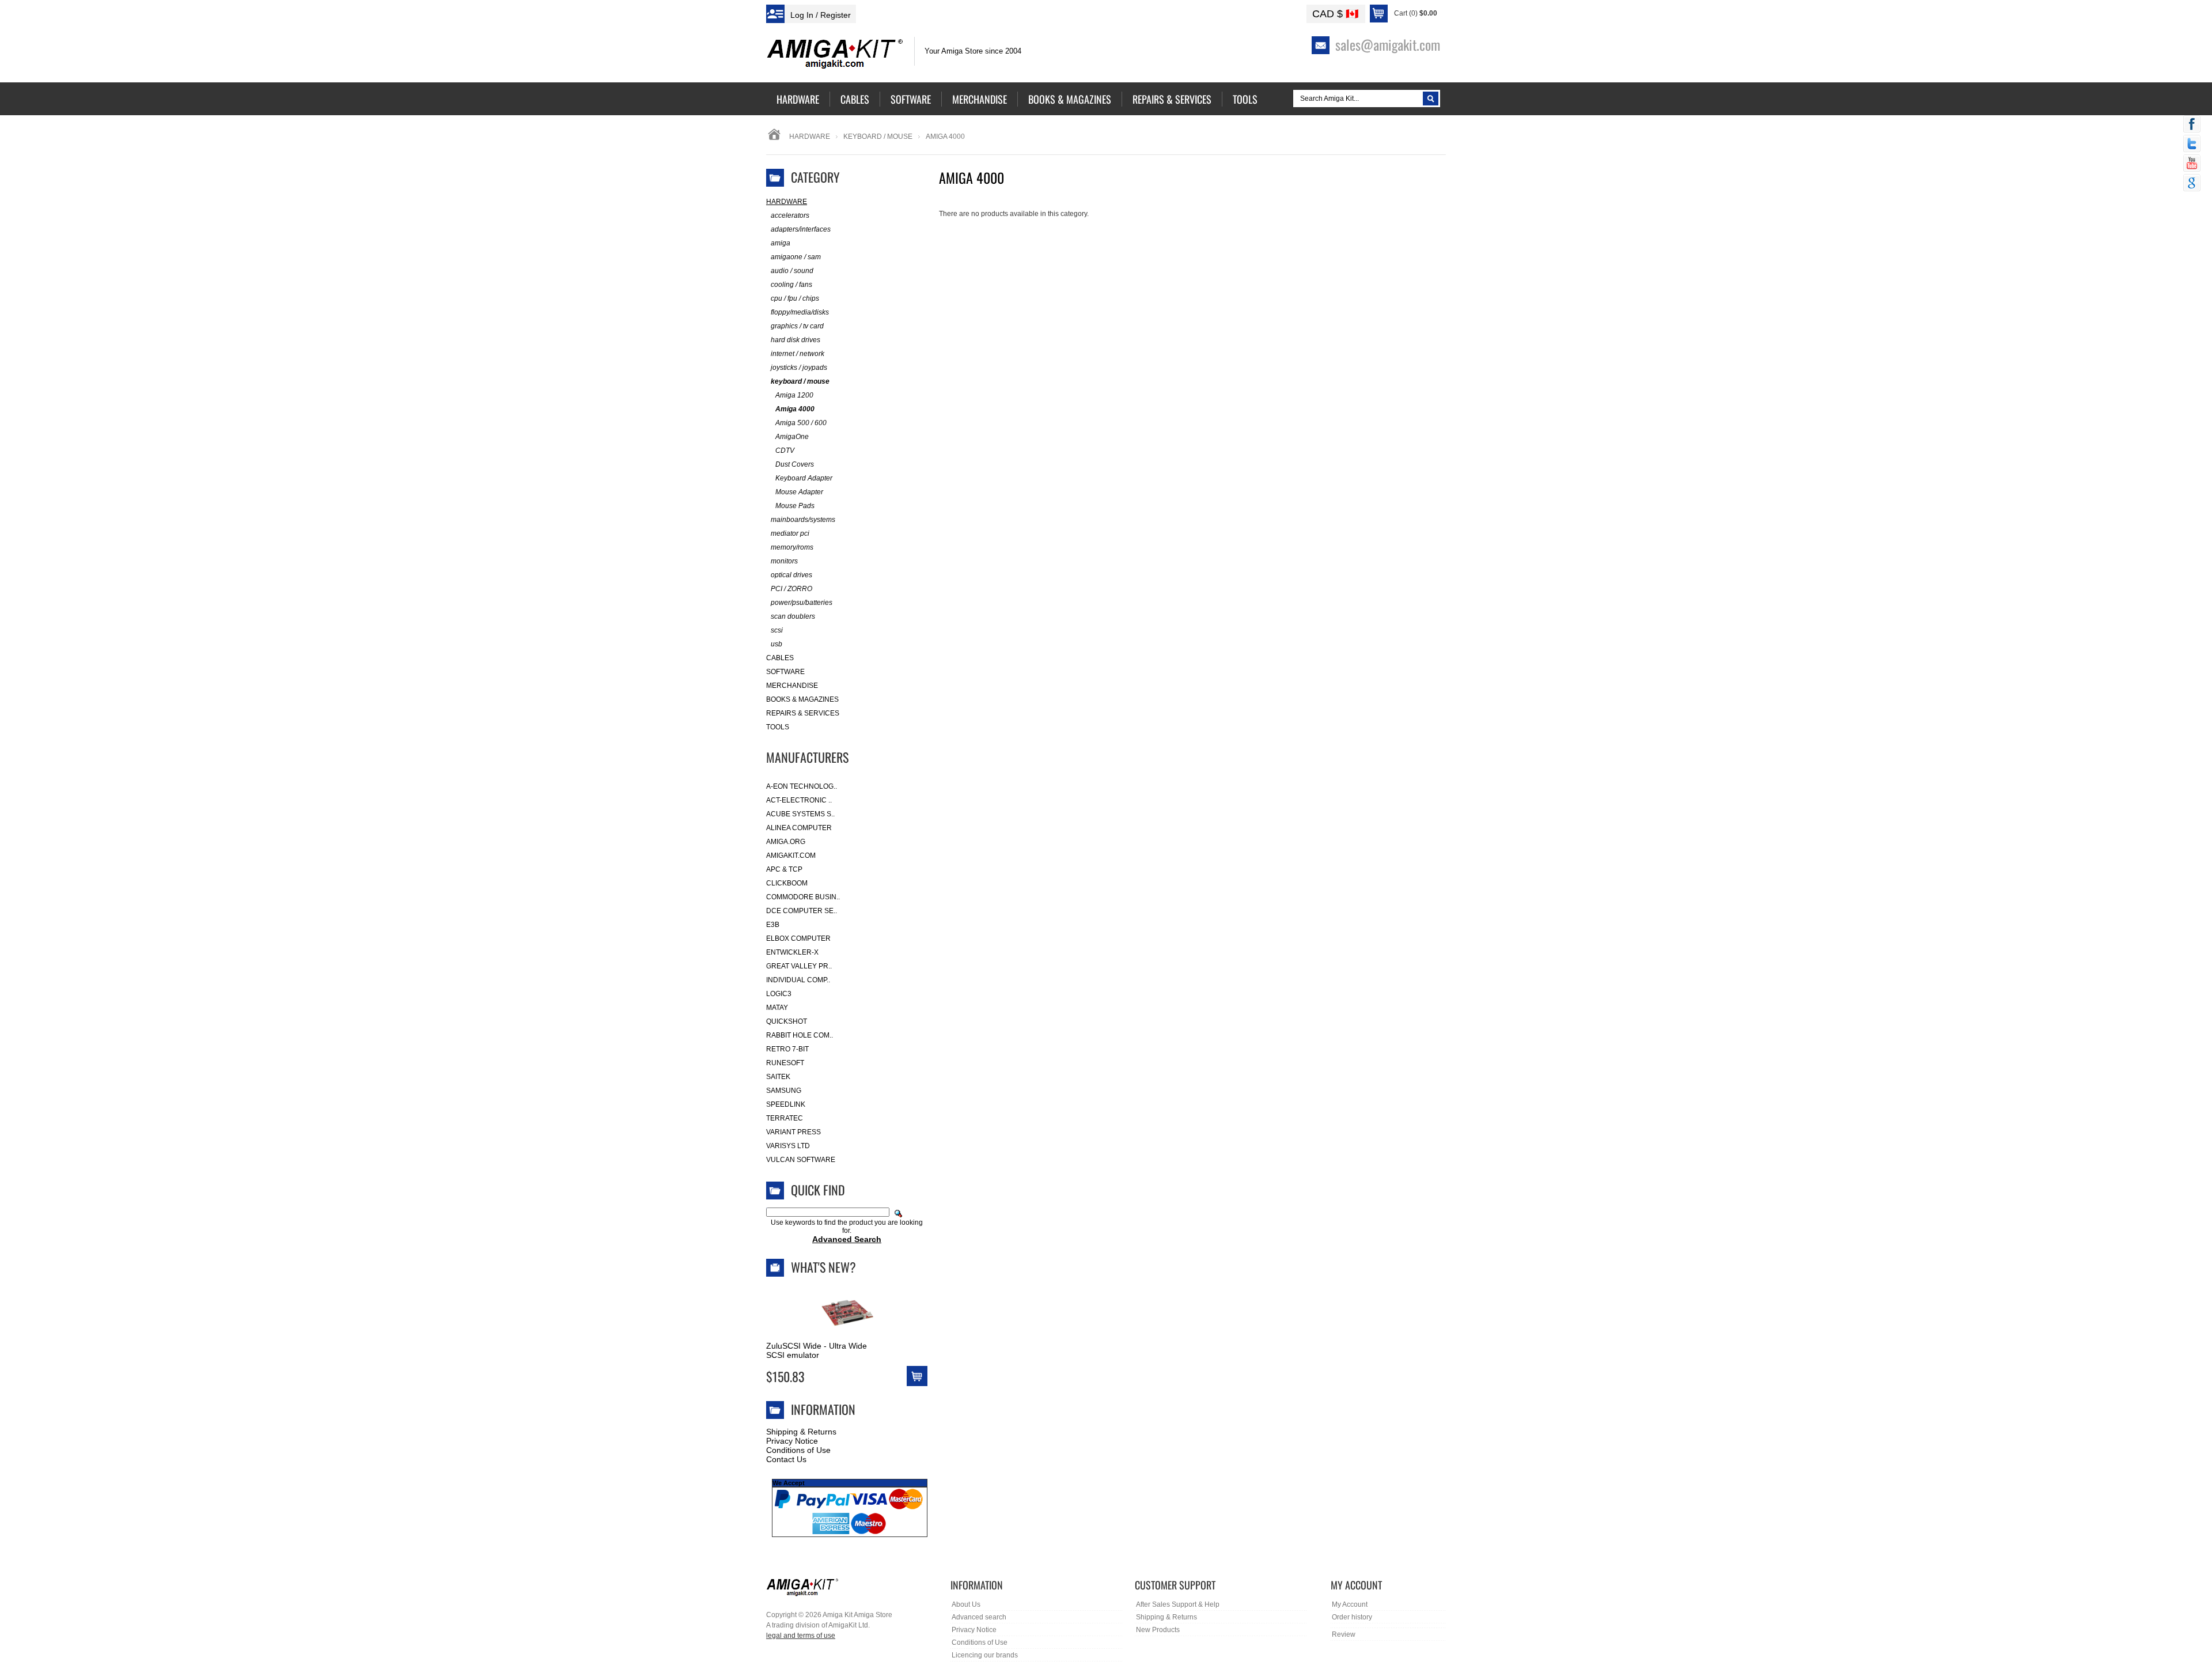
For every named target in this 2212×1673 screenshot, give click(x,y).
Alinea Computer (799, 828)
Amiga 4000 (795, 409)
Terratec (785, 1118)
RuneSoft (785, 1063)
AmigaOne (792, 437)
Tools (778, 727)
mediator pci (790, 533)
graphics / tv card (797, 326)
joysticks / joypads (799, 368)
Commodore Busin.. (803, 897)
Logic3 (779, 994)
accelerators (790, 215)
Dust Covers (795, 464)
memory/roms (792, 547)
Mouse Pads (795, 506)
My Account (1350, 1604)
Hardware (810, 137)
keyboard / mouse (878, 137)
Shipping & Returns (801, 1432)
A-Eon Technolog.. (802, 786)
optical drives (791, 575)
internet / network (798, 354)
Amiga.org (786, 842)
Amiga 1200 (794, 395)
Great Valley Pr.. (799, 966)
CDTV (785, 451)
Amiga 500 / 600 (801, 423)
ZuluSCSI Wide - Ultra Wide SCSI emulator (817, 1350)
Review (1344, 1634)
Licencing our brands (985, 1655)
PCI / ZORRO (791, 589)
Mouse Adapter (799, 492)
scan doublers (793, 616)
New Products (1158, 1630)
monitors (784, 561)
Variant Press (793, 1132)
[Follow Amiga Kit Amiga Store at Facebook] (2192, 125)
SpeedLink (786, 1104)
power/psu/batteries (802, 603)
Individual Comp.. (798, 980)
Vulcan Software (801, 1160)
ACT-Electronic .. (799, 800)
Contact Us (786, 1459)
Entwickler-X (792, 952)
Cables (780, 658)
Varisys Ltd (788, 1146)
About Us (966, 1604)
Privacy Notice (792, 1441)
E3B (773, 925)
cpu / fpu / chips (795, 298)
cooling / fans (791, 285)
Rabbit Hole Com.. (800, 1035)
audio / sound (792, 271)
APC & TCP (784, 869)
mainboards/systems (803, 520)
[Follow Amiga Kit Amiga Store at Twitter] (2192, 145)
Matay (777, 1008)
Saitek (778, 1077)
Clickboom (787, 883)
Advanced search (979, 1617)
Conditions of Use (798, 1450)
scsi (777, 630)
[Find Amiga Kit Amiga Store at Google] (2192, 184)
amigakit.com (791, 856)
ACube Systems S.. (800, 814)
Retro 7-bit (787, 1049)
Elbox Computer (798, 938)
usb (777, 644)
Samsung (784, 1091)
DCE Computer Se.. (802, 911)
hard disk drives (796, 340)
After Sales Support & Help (1178, 1604)
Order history (1352, 1617)
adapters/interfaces (801, 229)
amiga (781, 243)
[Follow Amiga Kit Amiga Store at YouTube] (2192, 164)
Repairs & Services (803, 713)
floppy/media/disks (800, 312)
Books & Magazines (802, 699)
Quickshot (787, 1021)
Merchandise (792, 686)
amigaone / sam (796, 257)
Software (785, 672)
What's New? (823, 1267)
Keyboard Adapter (804, 478)
